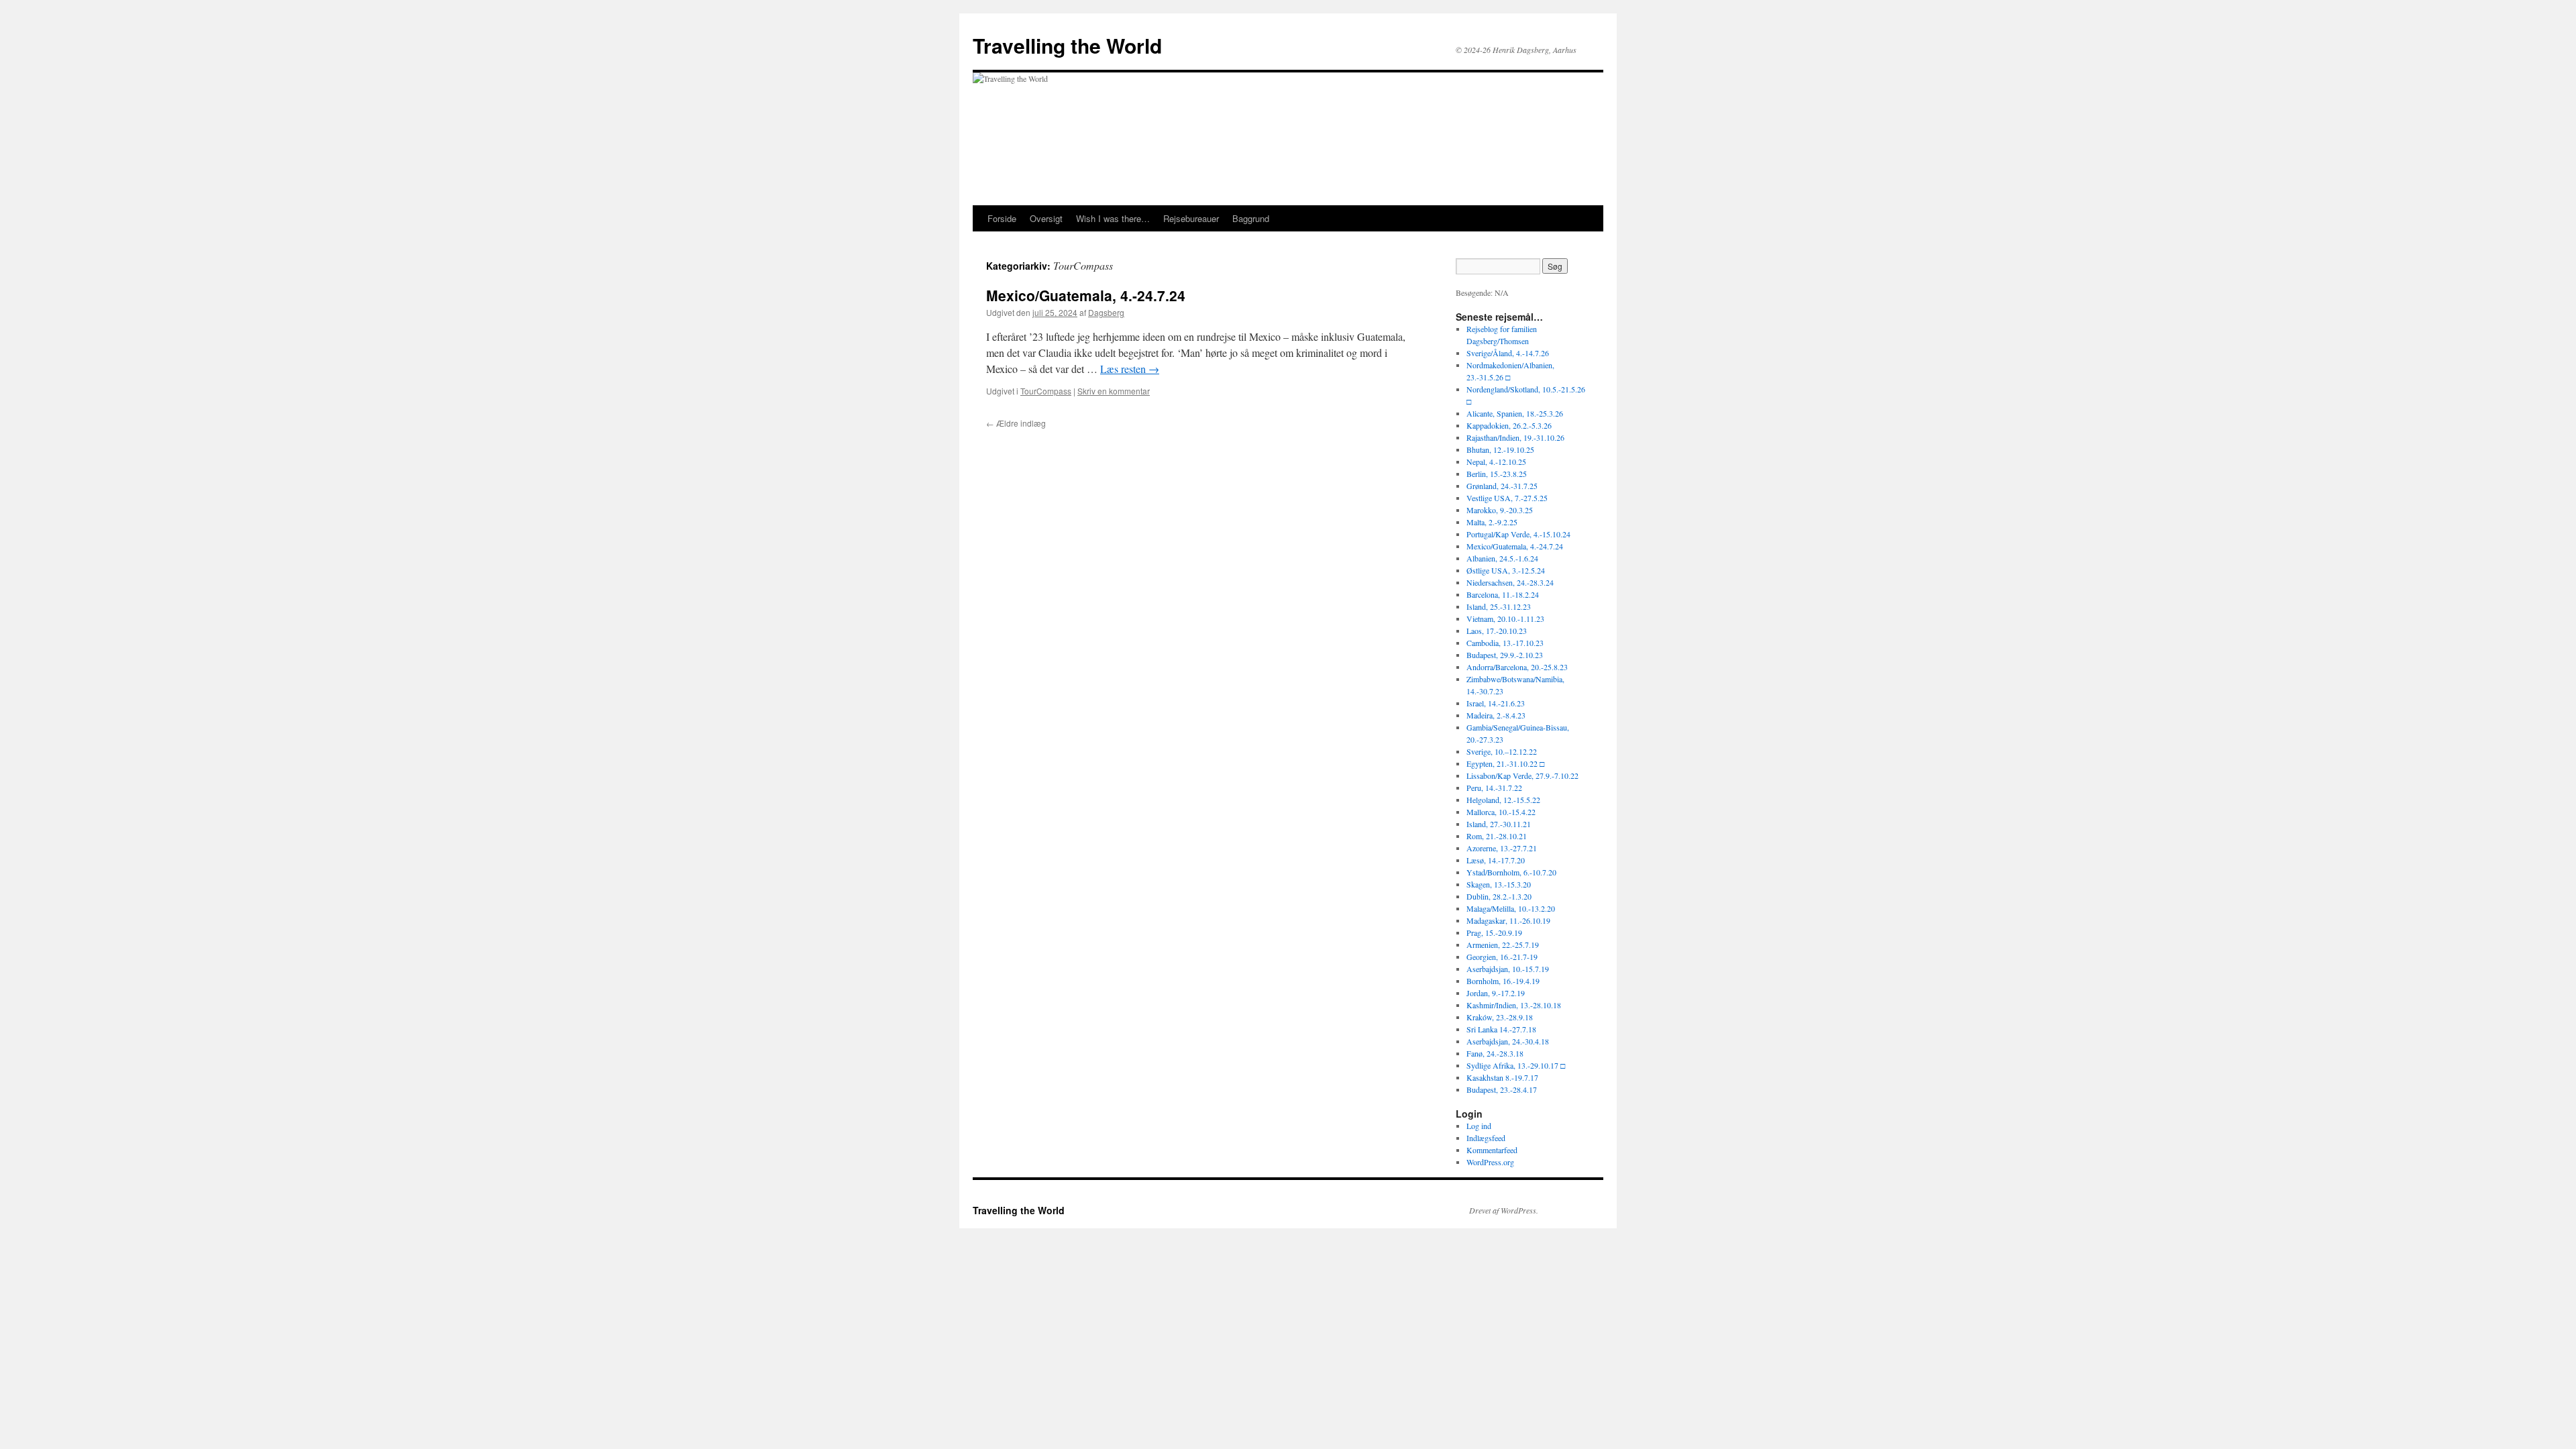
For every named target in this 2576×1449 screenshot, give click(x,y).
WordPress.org (1490, 1162)
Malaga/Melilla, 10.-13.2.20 (1511, 908)
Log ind (1479, 1126)
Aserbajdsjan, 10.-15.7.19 (1508, 969)
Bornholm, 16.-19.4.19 (1503, 981)
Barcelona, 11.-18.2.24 (1503, 594)
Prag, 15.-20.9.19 (1494, 932)
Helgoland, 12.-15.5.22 (1503, 800)
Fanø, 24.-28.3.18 (1495, 1053)
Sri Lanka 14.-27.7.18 (1501, 1029)
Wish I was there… (1113, 218)
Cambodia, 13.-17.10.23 (1505, 643)
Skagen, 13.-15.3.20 (1499, 884)
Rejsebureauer (1191, 218)
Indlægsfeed (1486, 1138)
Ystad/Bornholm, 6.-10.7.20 (1511, 872)
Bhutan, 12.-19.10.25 (1500, 449)
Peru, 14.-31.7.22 (1494, 788)
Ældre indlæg (1016, 423)
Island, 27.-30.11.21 (1499, 824)
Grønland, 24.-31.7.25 (1502, 486)
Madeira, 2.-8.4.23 (1496, 715)
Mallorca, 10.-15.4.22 (1501, 812)
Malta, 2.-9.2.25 (1492, 522)
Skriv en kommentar (1114, 391)
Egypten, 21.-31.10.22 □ (1505, 763)
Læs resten (1130, 369)
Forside (1002, 218)
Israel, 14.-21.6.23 (1496, 703)
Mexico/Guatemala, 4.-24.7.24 (1086, 295)
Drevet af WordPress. (1504, 1210)
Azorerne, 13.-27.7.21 (1502, 848)
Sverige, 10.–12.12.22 (1502, 751)
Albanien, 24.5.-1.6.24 (1502, 558)
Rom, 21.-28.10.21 (1497, 836)
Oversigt (1046, 218)
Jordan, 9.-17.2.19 (1496, 993)
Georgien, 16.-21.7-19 (1502, 957)
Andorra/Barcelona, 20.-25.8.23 (1517, 667)
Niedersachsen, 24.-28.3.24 (1510, 582)
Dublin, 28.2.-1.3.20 (1499, 896)
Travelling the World (1067, 45)
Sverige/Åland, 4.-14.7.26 (1508, 353)
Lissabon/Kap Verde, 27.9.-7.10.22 (1522, 775)
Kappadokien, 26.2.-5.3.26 (1509, 425)
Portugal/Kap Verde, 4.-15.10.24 (1518, 534)
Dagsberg (1106, 312)
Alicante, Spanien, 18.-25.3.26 (1515, 413)
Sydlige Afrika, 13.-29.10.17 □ (1516, 1065)
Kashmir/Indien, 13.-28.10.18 (1514, 1005)
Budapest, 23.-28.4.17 (1502, 1089)
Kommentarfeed (1492, 1150)
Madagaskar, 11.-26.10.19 (1508, 920)
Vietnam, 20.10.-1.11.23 (1505, 619)
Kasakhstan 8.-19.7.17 (1502, 1077)
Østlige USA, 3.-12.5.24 (1506, 570)
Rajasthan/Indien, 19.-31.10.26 (1515, 437)
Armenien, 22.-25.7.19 (1503, 945)
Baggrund (1251, 218)
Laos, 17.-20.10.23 (1497, 631)
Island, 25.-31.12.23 (1499, 606)
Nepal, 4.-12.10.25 (1496, 462)
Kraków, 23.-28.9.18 (1500, 1017)
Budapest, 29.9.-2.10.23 (1505, 655)
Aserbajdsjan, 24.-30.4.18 (1508, 1041)
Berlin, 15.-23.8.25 (1497, 474)
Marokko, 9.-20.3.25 (1500, 510)
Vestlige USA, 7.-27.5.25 (1507, 498)
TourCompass (1046, 391)
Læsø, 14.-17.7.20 (1496, 860)
